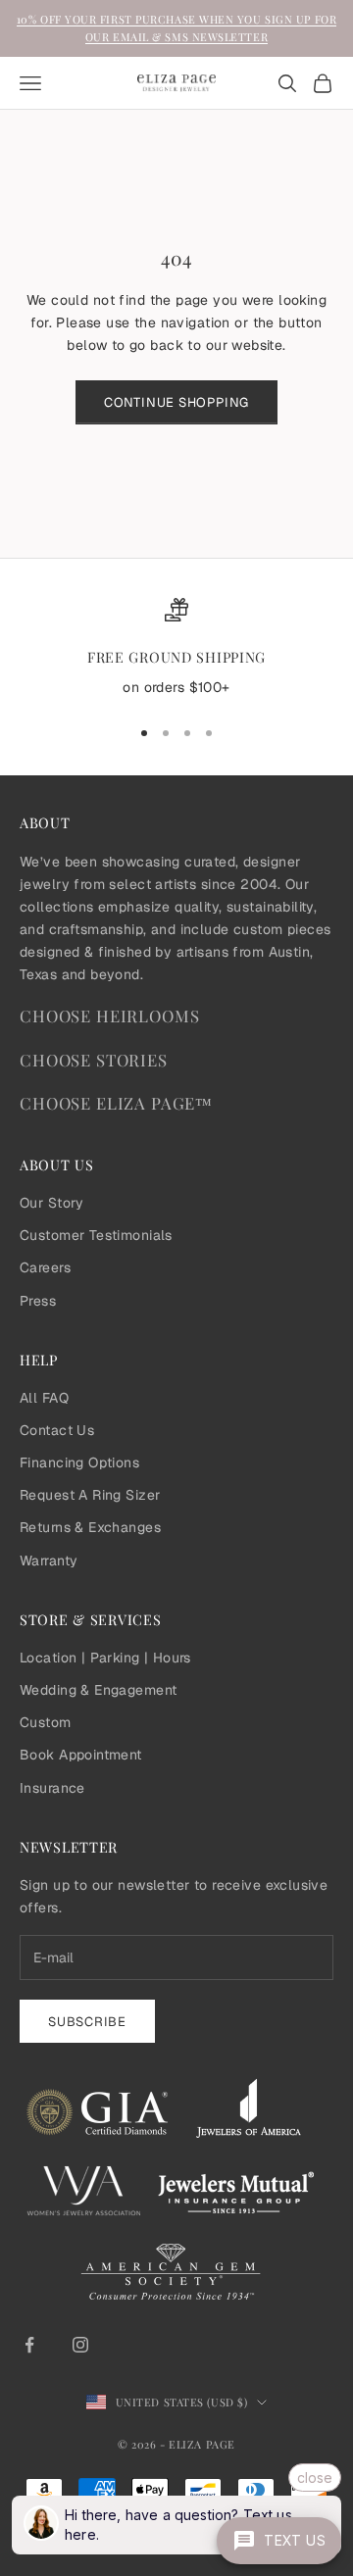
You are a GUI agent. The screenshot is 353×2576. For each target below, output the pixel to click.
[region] (176, 649)
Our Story (52, 1203)
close (315, 2477)
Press (38, 1301)
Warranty (49, 1560)
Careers (45, 1267)
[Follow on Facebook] (29, 2345)
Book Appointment (81, 1755)
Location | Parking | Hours (105, 1658)
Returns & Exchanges (90, 1527)
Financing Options (79, 1462)
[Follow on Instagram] (80, 2345)
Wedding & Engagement (98, 1690)
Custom (46, 1722)
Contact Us (57, 1430)
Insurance (52, 1788)
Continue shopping (176, 402)
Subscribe (87, 2022)
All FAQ (44, 1398)
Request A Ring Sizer (90, 1495)
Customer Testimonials (96, 1235)
